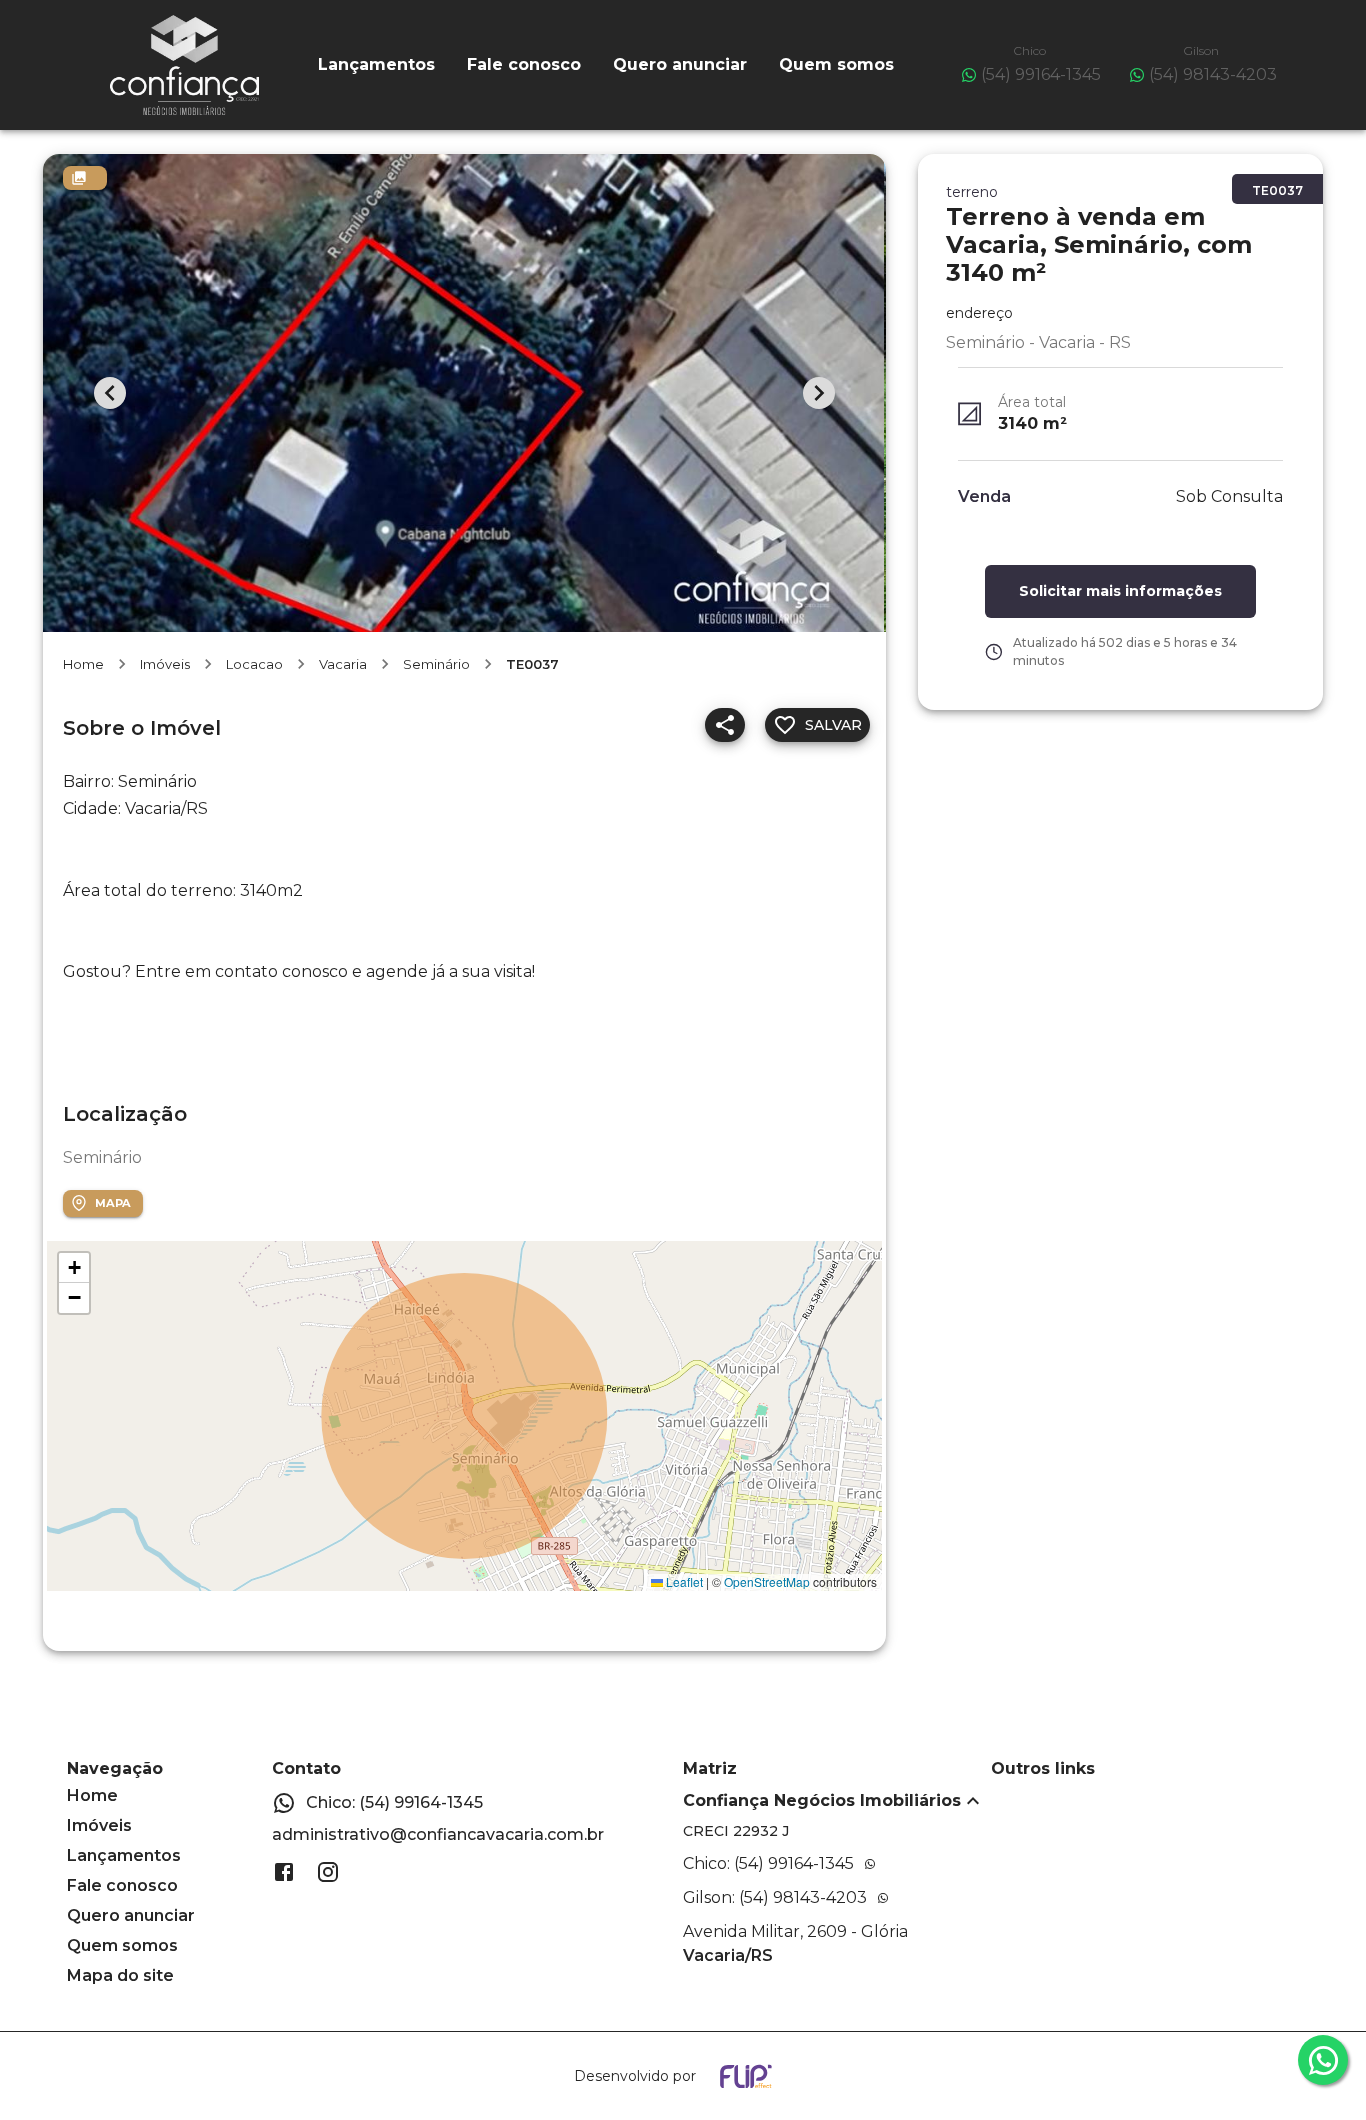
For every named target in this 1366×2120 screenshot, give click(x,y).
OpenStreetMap (767, 1581)
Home (83, 664)
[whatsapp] (1323, 2060)
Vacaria (343, 664)
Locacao (254, 664)
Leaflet (683, 1581)
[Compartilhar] (725, 725)
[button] (74, 1268)
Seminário (436, 664)
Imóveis (165, 664)
